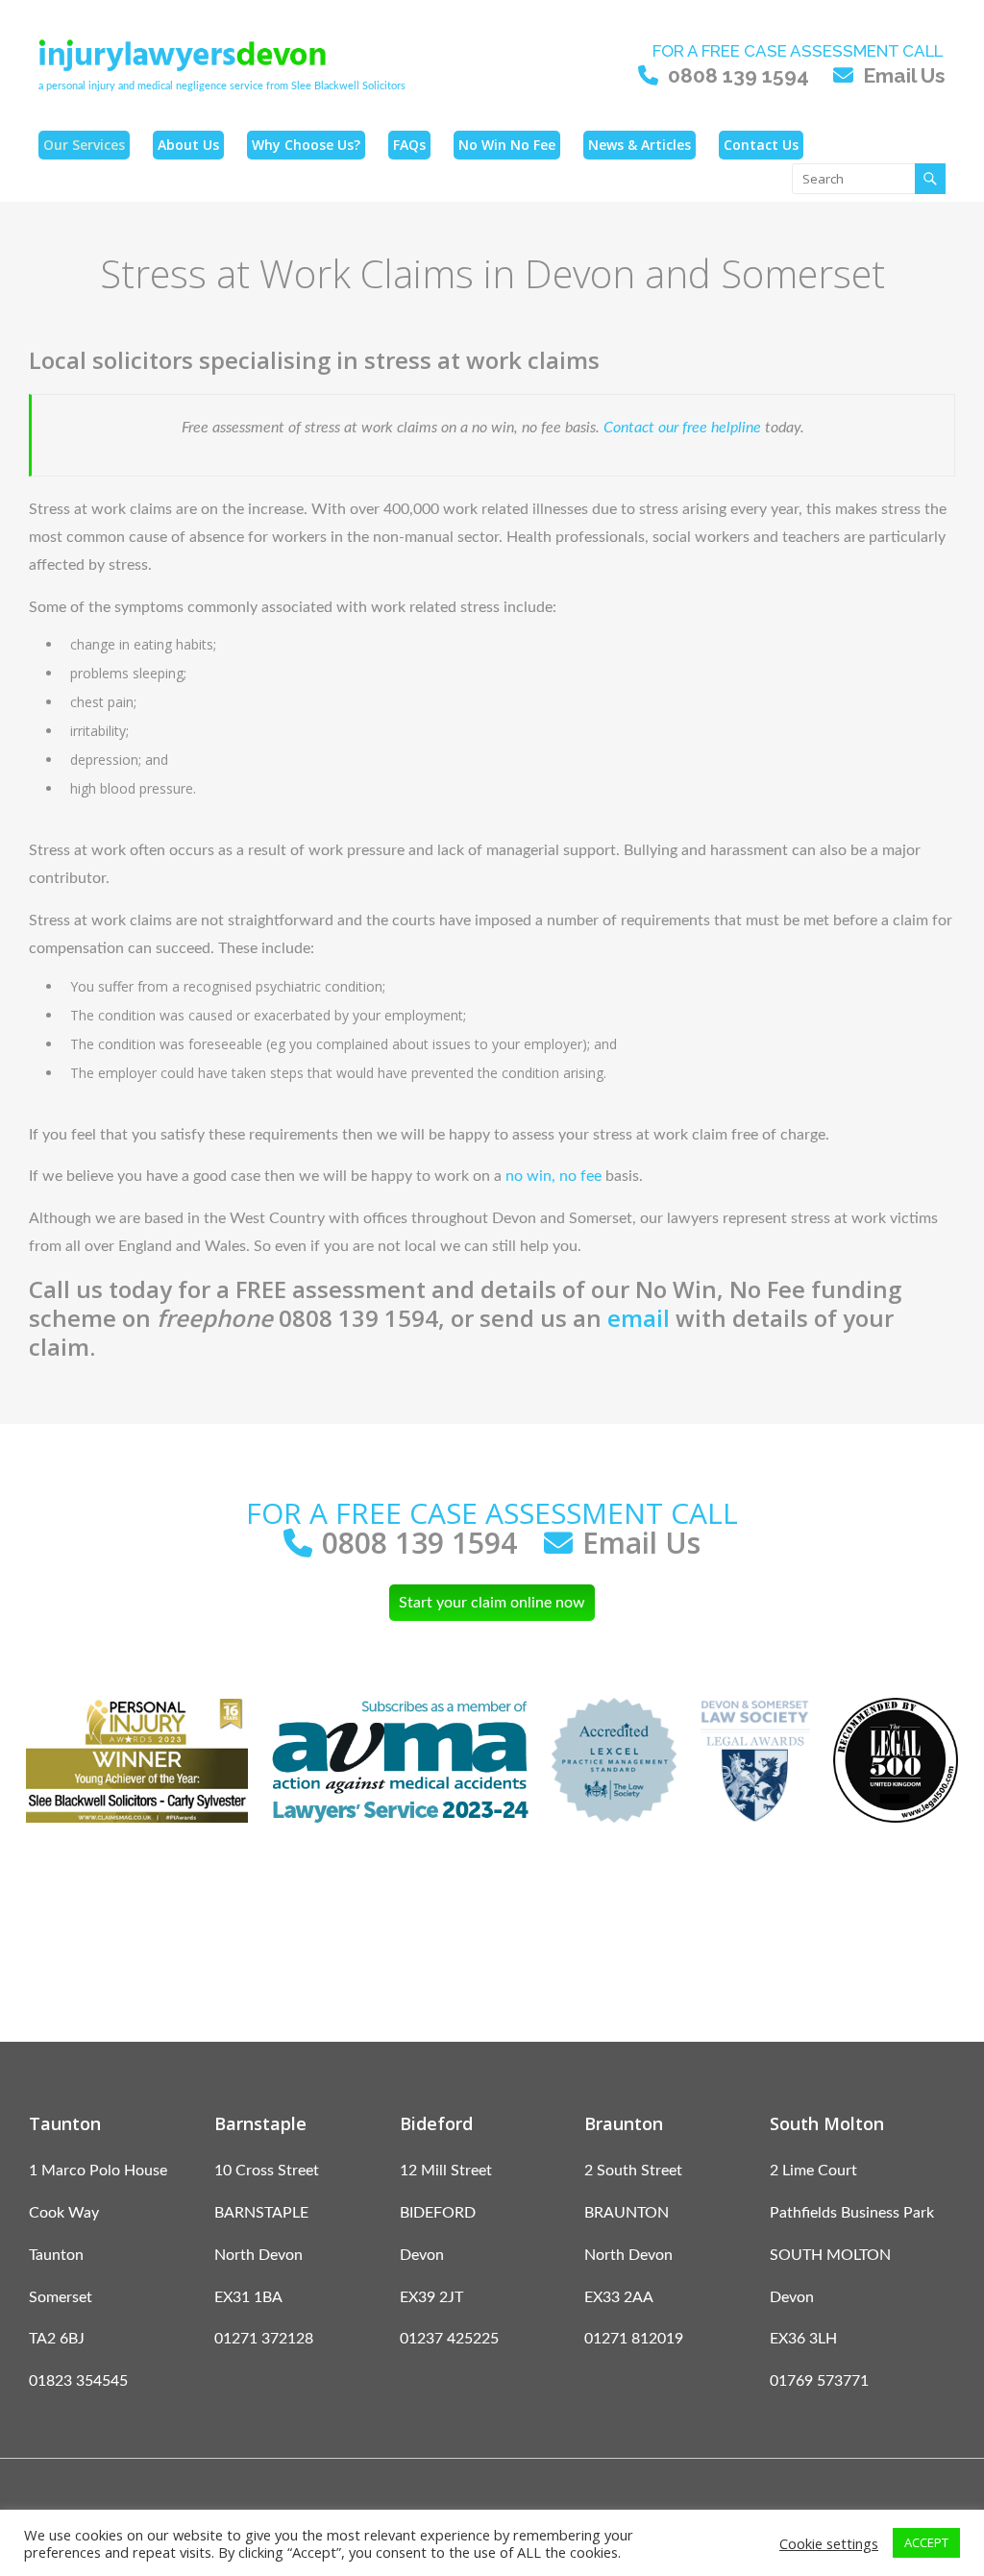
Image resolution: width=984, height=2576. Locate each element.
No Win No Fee (507, 145)
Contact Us (761, 145)
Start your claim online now (492, 1603)
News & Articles (640, 145)
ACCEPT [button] (926, 2542)
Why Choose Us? (306, 145)
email (639, 1318)
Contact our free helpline (682, 428)
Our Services (84, 145)
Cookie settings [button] (829, 2543)
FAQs (409, 145)
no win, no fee (553, 1176)
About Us (188, 145)
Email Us (904, 75)
